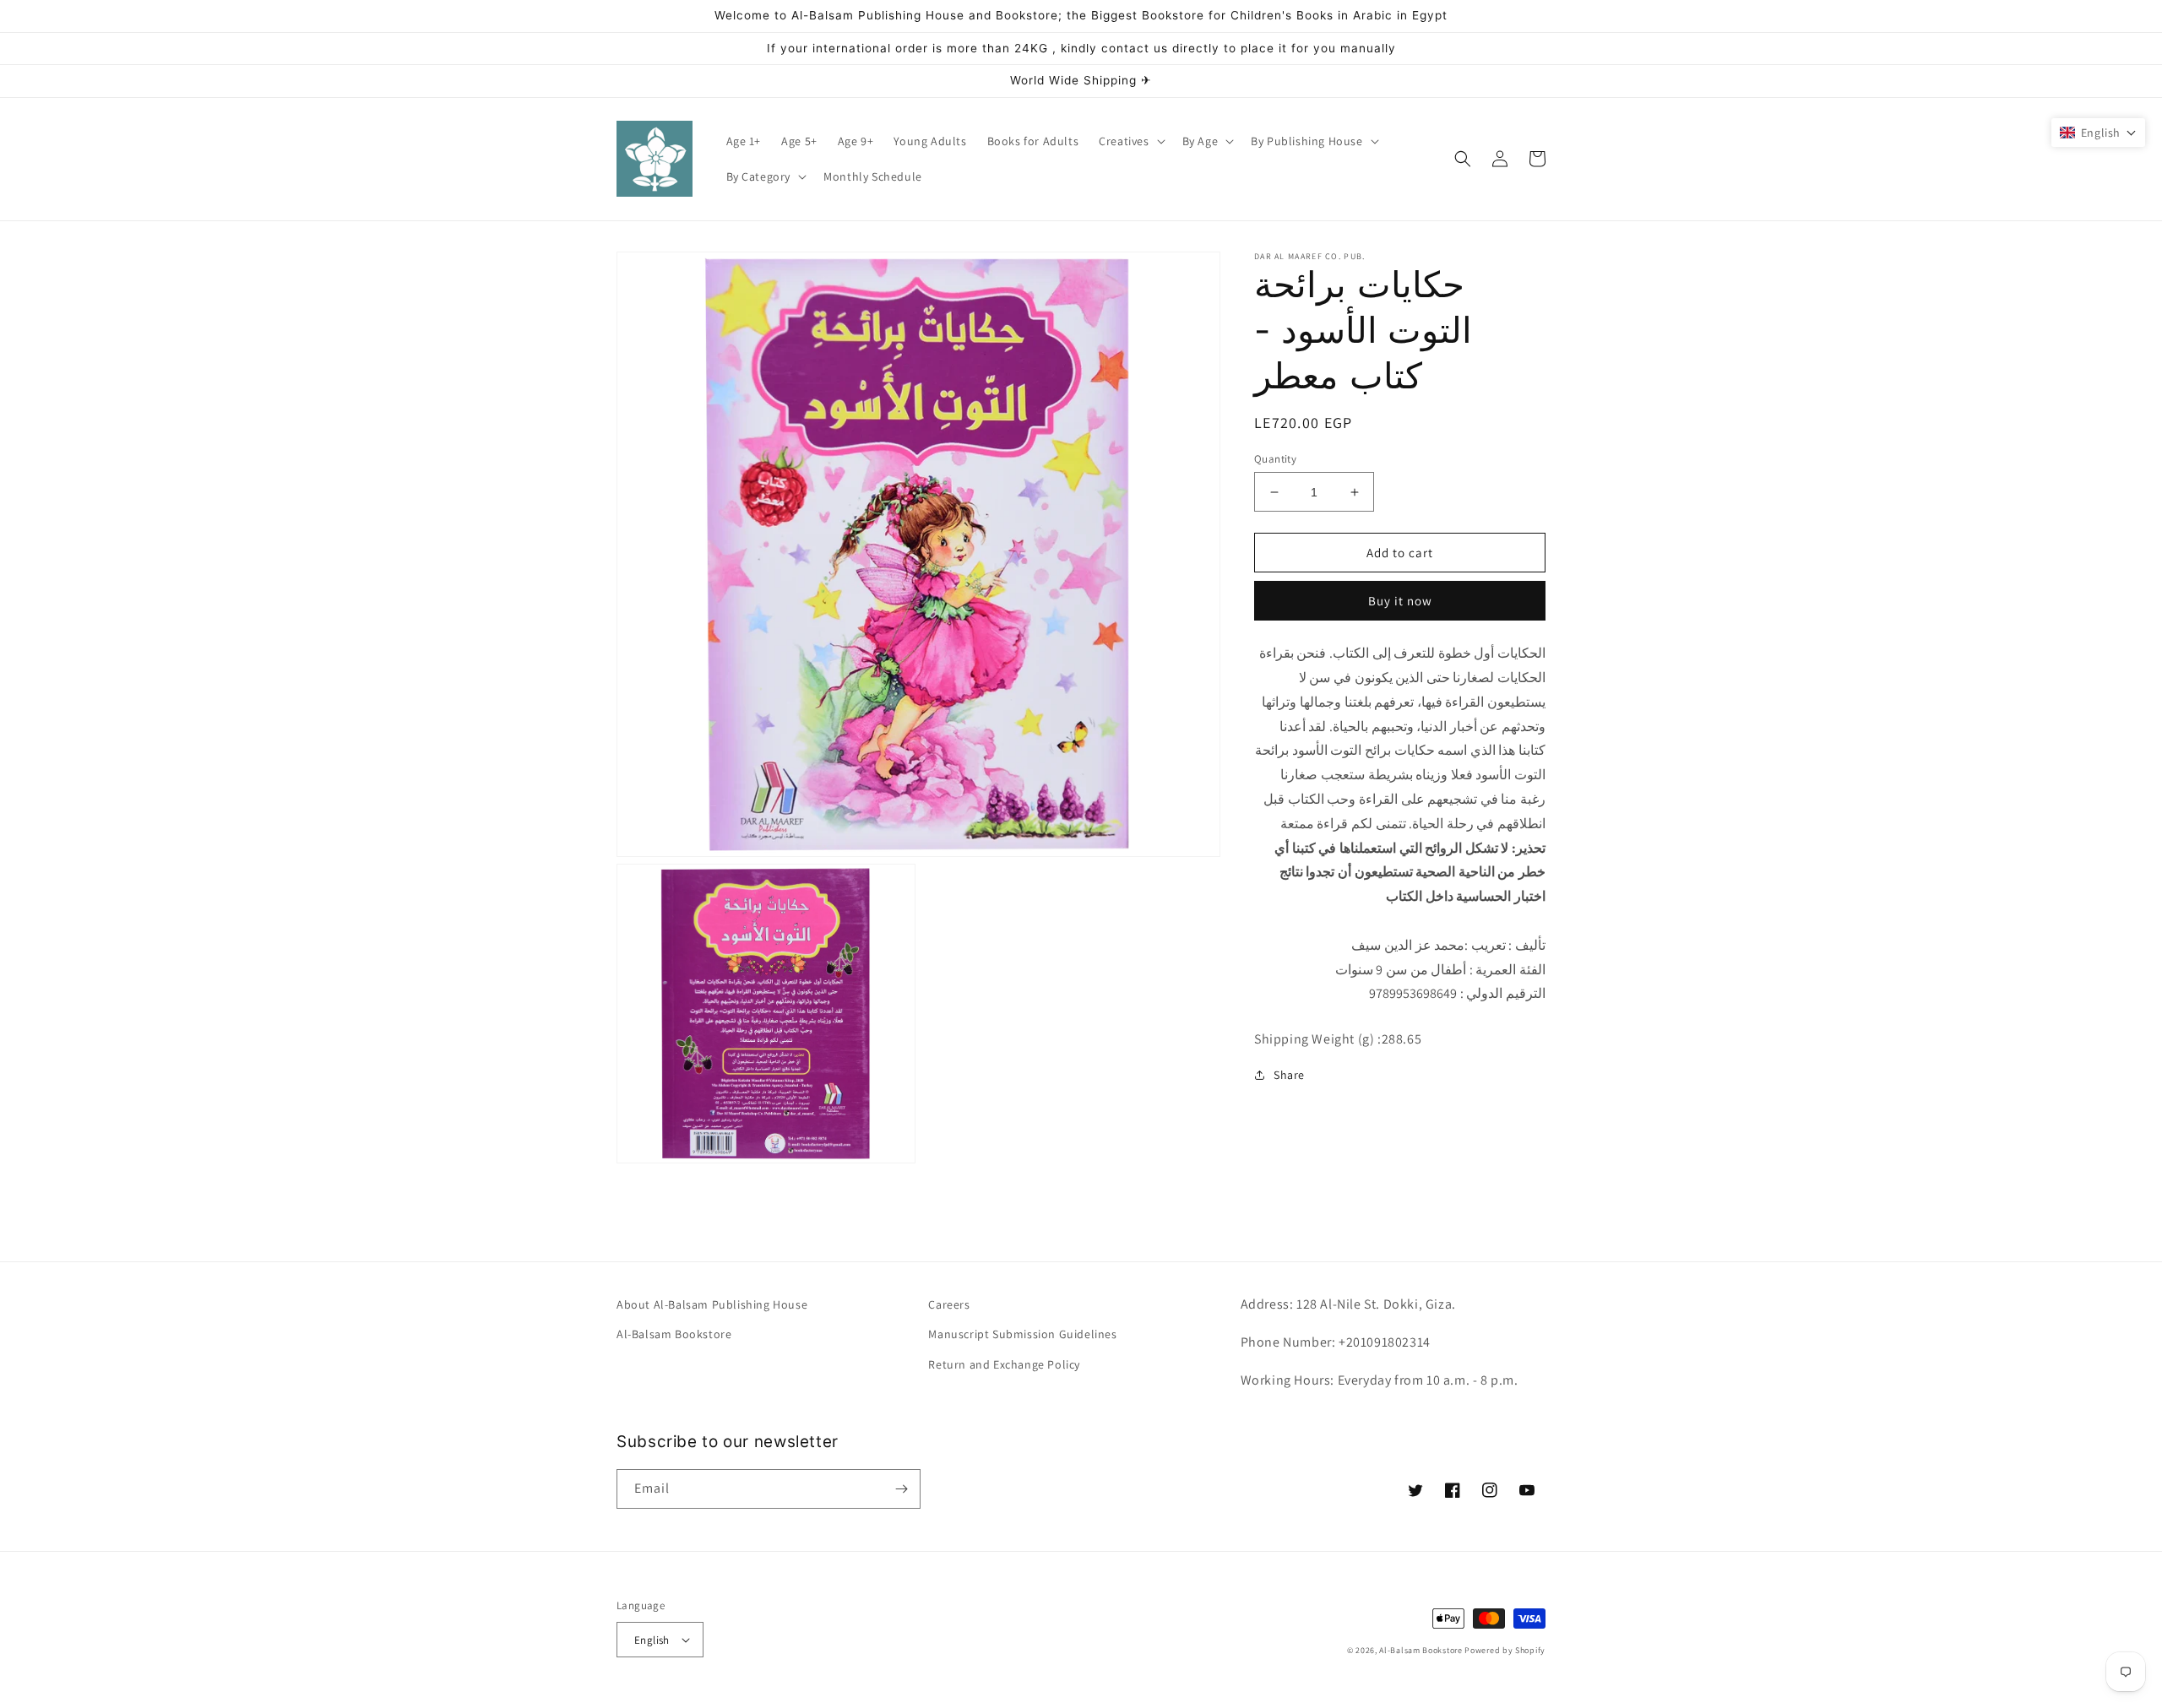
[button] (1130, 141)
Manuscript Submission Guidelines (1022, 1334)
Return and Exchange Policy (1004, 1364)
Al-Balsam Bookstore (674, 1334)
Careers (949, 1304)
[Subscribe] (901, 1489)
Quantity (1275, 459)
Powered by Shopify (1505, 1650)
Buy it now (1400, 601)
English (652, 1640)
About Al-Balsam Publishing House (712, 1304)
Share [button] (1289, 1075)
